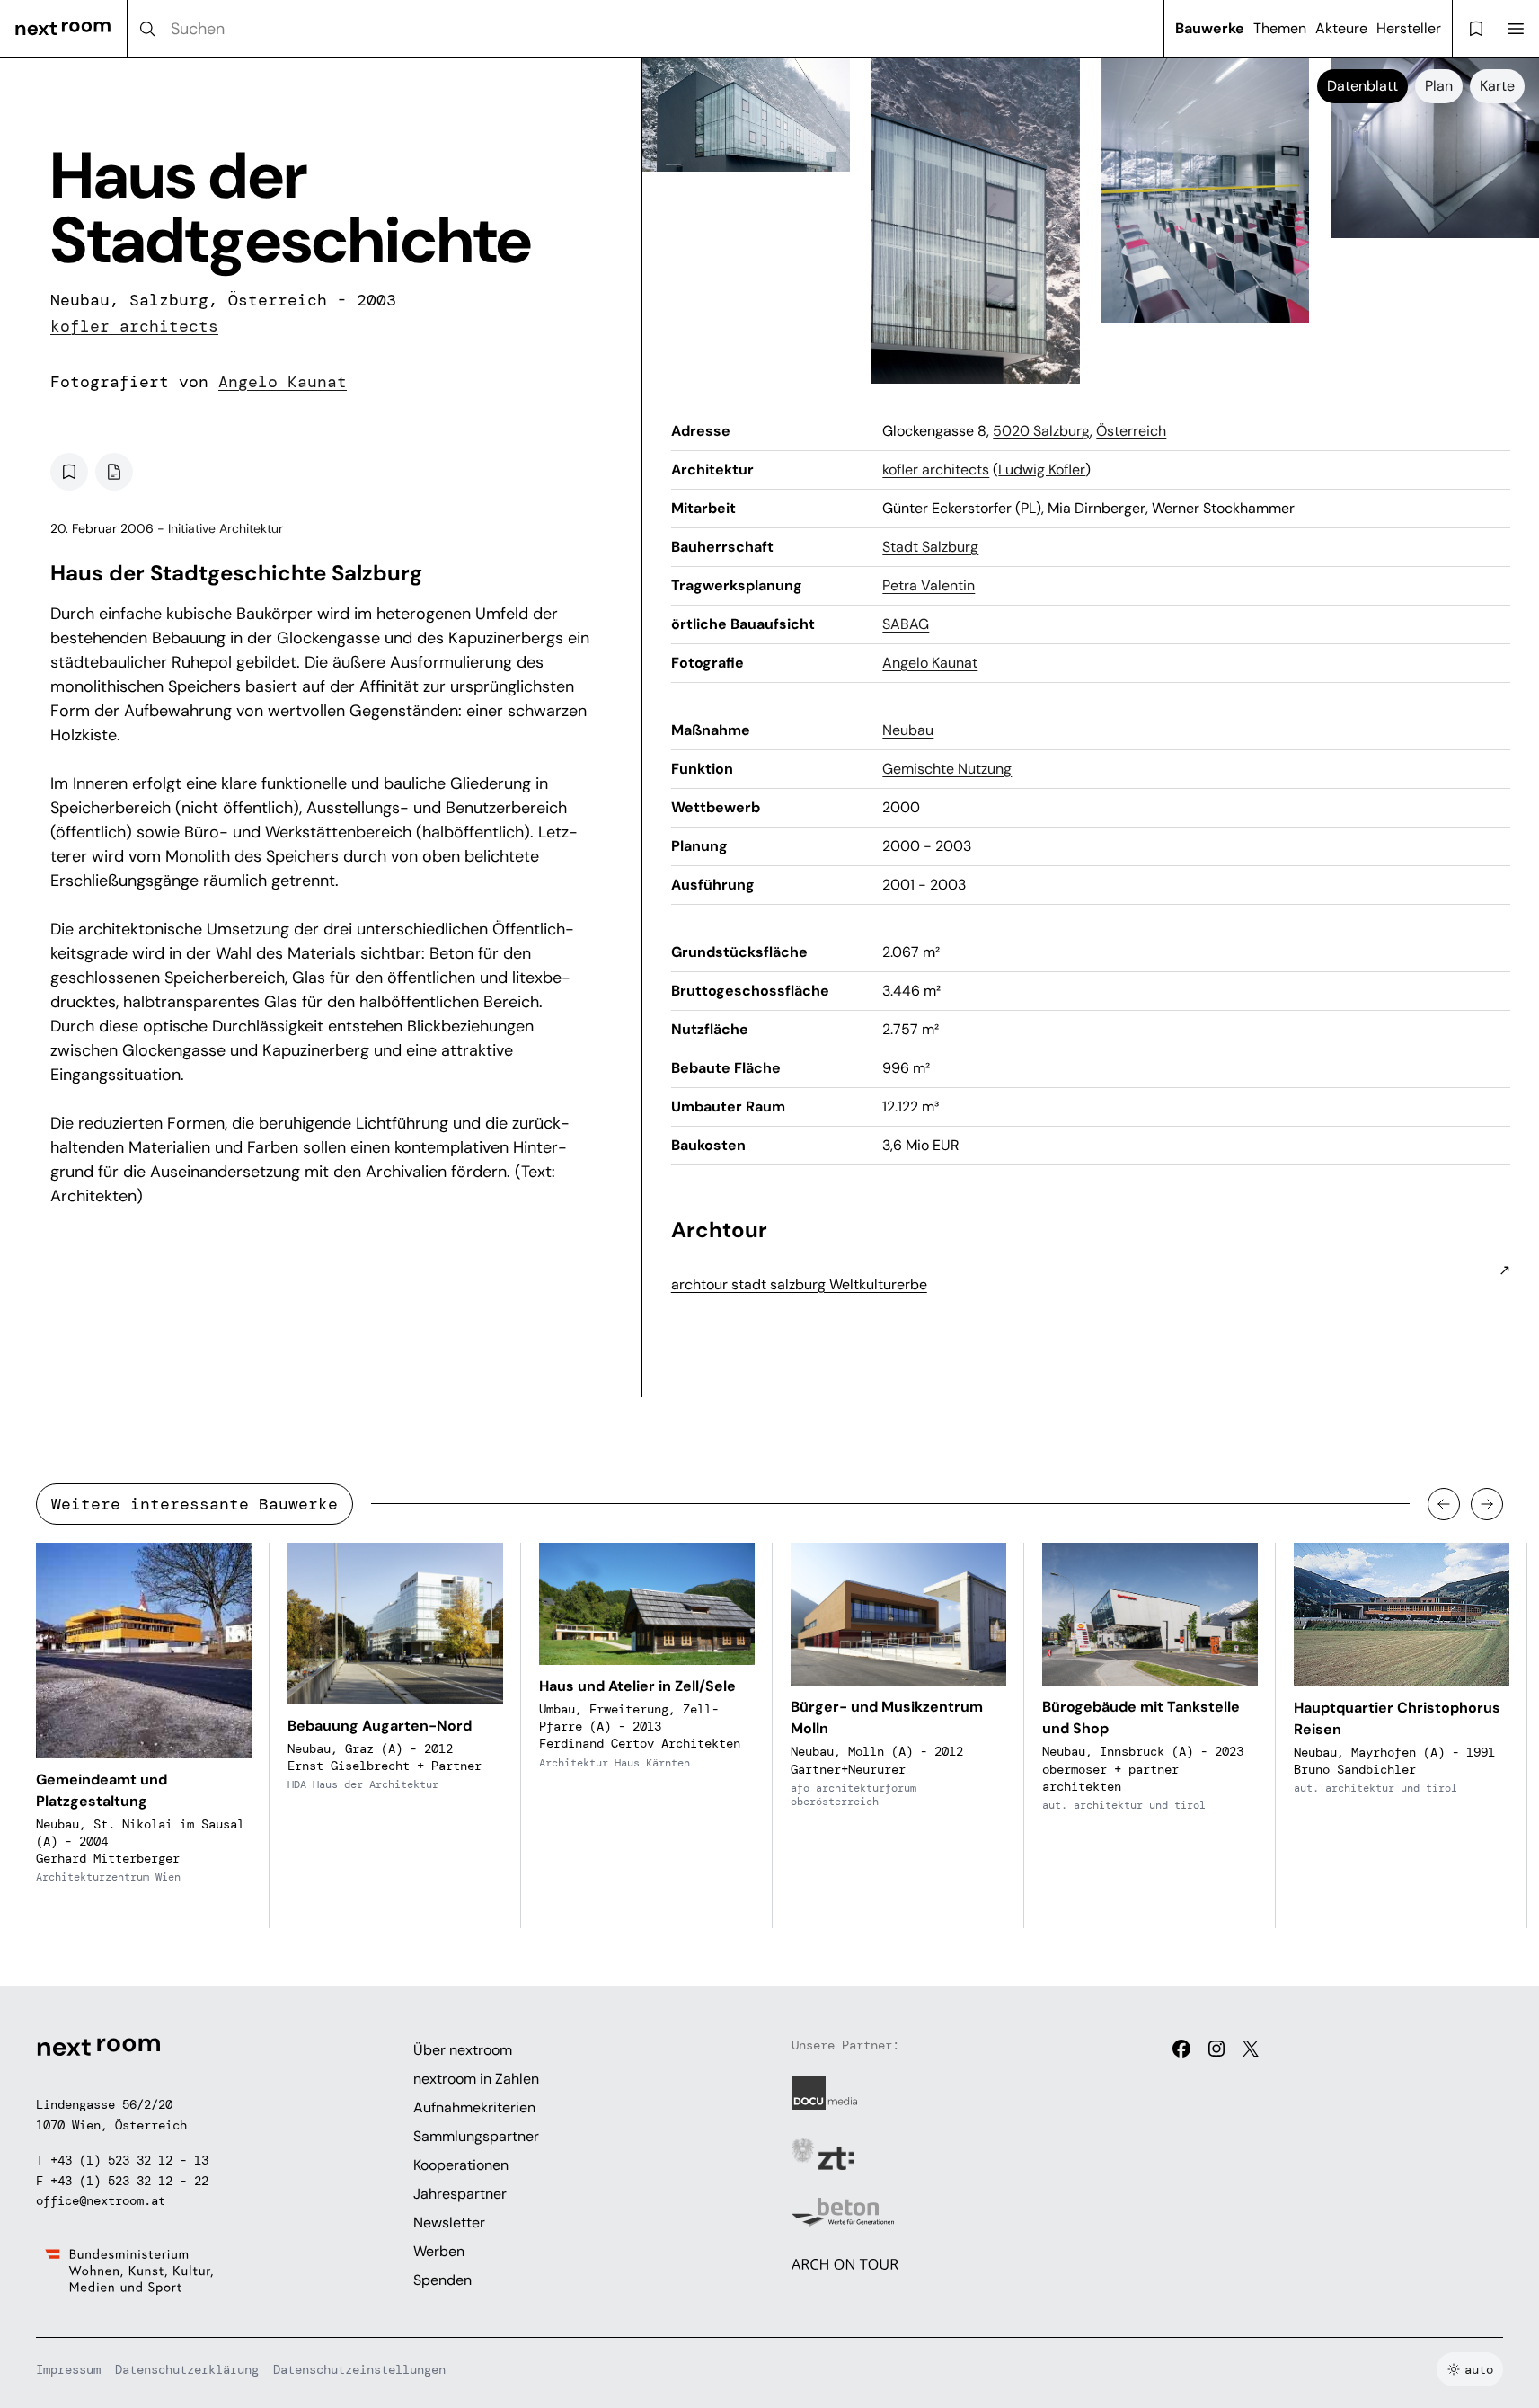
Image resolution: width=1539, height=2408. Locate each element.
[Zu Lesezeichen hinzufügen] (69, 472)
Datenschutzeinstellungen (359, 2369)
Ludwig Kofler (1042, 469)
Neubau (908, 730)
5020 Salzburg (1041, 431)
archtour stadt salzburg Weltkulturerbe (799, 1284)
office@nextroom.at (101, 2200)
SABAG (906, 624)
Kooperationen (461, 2165)
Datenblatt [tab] (1362, 86)
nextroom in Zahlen (476, 2079)
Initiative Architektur (226, 528)
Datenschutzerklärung (187, 2369)
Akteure (1341, 28)
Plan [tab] (1439, 86)
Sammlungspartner (476, 2136)
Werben (439, 2251)
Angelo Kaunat (283, 382)
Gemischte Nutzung (947, 769)
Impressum (68, 2369)
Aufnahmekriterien (474, 2107)
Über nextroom (463, 2050)
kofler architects (134, 326)
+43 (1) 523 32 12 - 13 (129, 2160)
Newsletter (449, 2222)
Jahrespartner (460, 2194)
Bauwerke (1210, 28)
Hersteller (1409, 28)
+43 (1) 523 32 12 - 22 (129, 2181)
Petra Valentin (929, 585)
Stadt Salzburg (930, 547)
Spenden (442, 2280)
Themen (1280, 28)
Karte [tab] (1497, 86)
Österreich (1131, 431)
